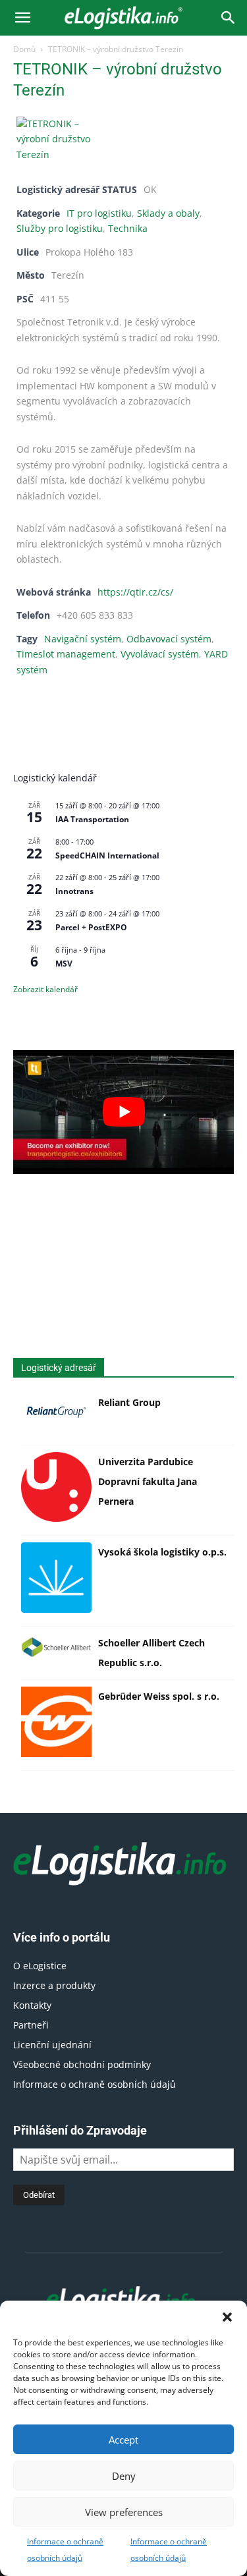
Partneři (31, 2025)
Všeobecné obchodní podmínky (82, 2064)
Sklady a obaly (168, 213)
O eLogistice (40, 1966)
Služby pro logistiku (60, 229)
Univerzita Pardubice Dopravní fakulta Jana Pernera (148, 1481)
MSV (64, 964)
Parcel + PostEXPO (91, 927)
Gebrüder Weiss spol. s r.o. (159, 1696)
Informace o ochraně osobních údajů (95, 2084)
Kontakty (32, 2005)
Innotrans (74, 891)
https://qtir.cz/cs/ (135, 592)
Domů (24, 49)
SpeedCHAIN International (107, 855)
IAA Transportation (92, 819)
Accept (123, 2440)
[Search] (229, 18)
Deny (124, 2476)
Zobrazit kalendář (45, 989)
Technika (128, 229)
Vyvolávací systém (160, 654)
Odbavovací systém (169, 639)
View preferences (124, 2512)
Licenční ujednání (52, 2045)
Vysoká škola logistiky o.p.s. (162, 1552)
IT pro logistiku (99, 213)
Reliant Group (129, 1402)
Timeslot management (66, 654)
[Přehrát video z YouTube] (123, 1112)
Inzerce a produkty (54, 1985)
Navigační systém (83, 639)
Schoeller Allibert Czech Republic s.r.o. (151, 1653)
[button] (227, 2317)
